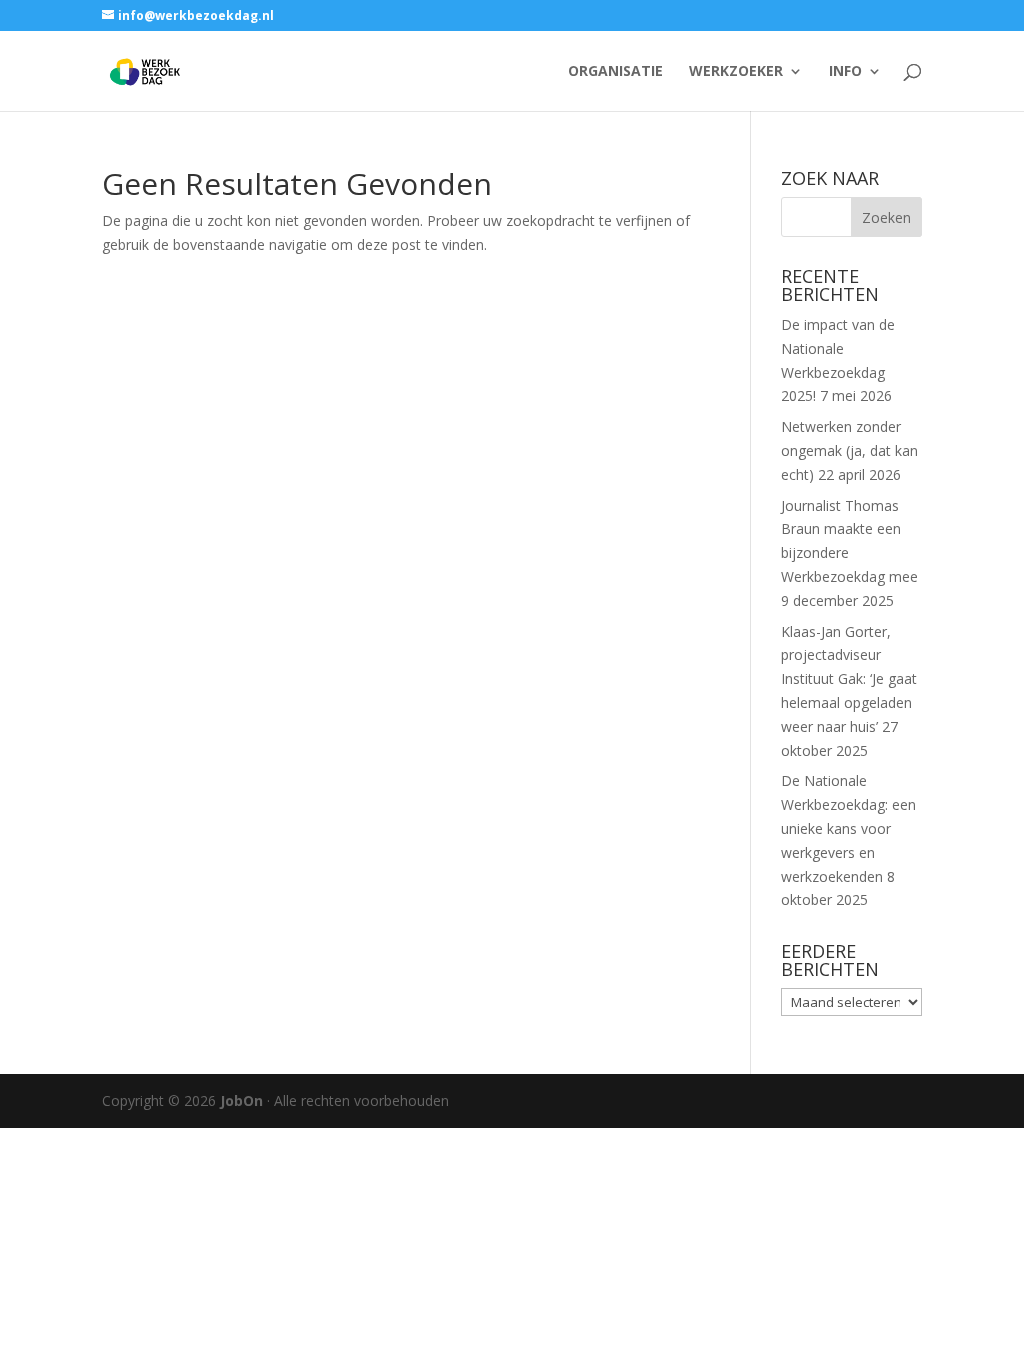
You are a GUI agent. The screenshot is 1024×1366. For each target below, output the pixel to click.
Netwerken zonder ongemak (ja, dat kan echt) (849, 450)
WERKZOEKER (736, 72)
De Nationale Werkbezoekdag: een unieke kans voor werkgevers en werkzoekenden (848, 828)
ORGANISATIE (615, 72)
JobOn (241, 1100)
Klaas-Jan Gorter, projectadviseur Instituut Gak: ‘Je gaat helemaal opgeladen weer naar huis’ (849, 679)
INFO (845, 72)
